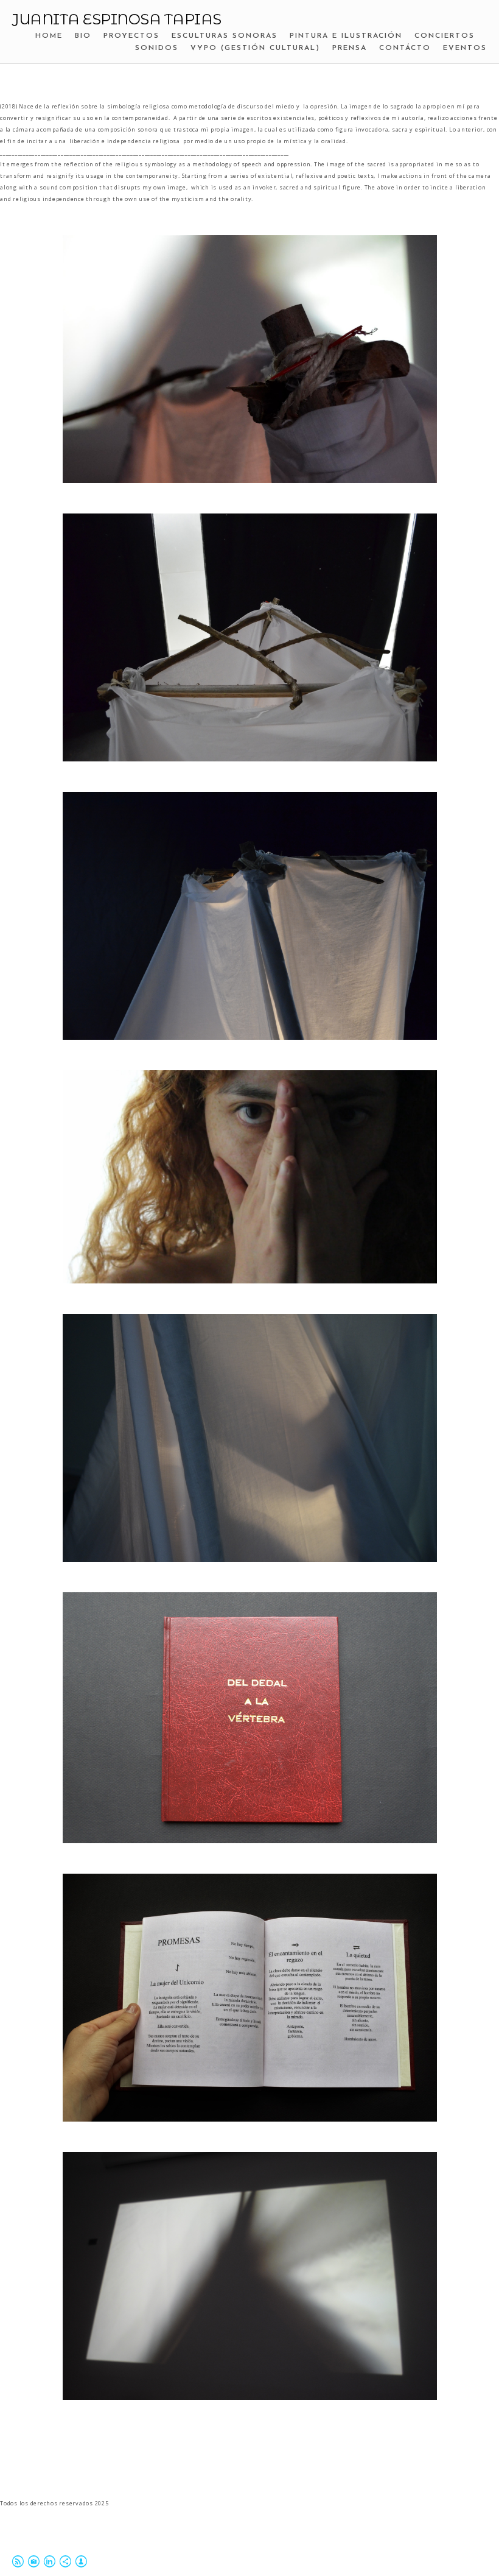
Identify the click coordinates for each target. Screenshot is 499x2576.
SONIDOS (157, 48)
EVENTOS (465, 48)
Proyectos (131, 36)
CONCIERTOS (445, 36)
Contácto (405, 48)
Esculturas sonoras (225, 36)
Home (49, 36)
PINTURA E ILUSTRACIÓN (346, 36)
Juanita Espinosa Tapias (117, 19)
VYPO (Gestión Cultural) (255, 48)
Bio (83, 36)
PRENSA (350, 48)
